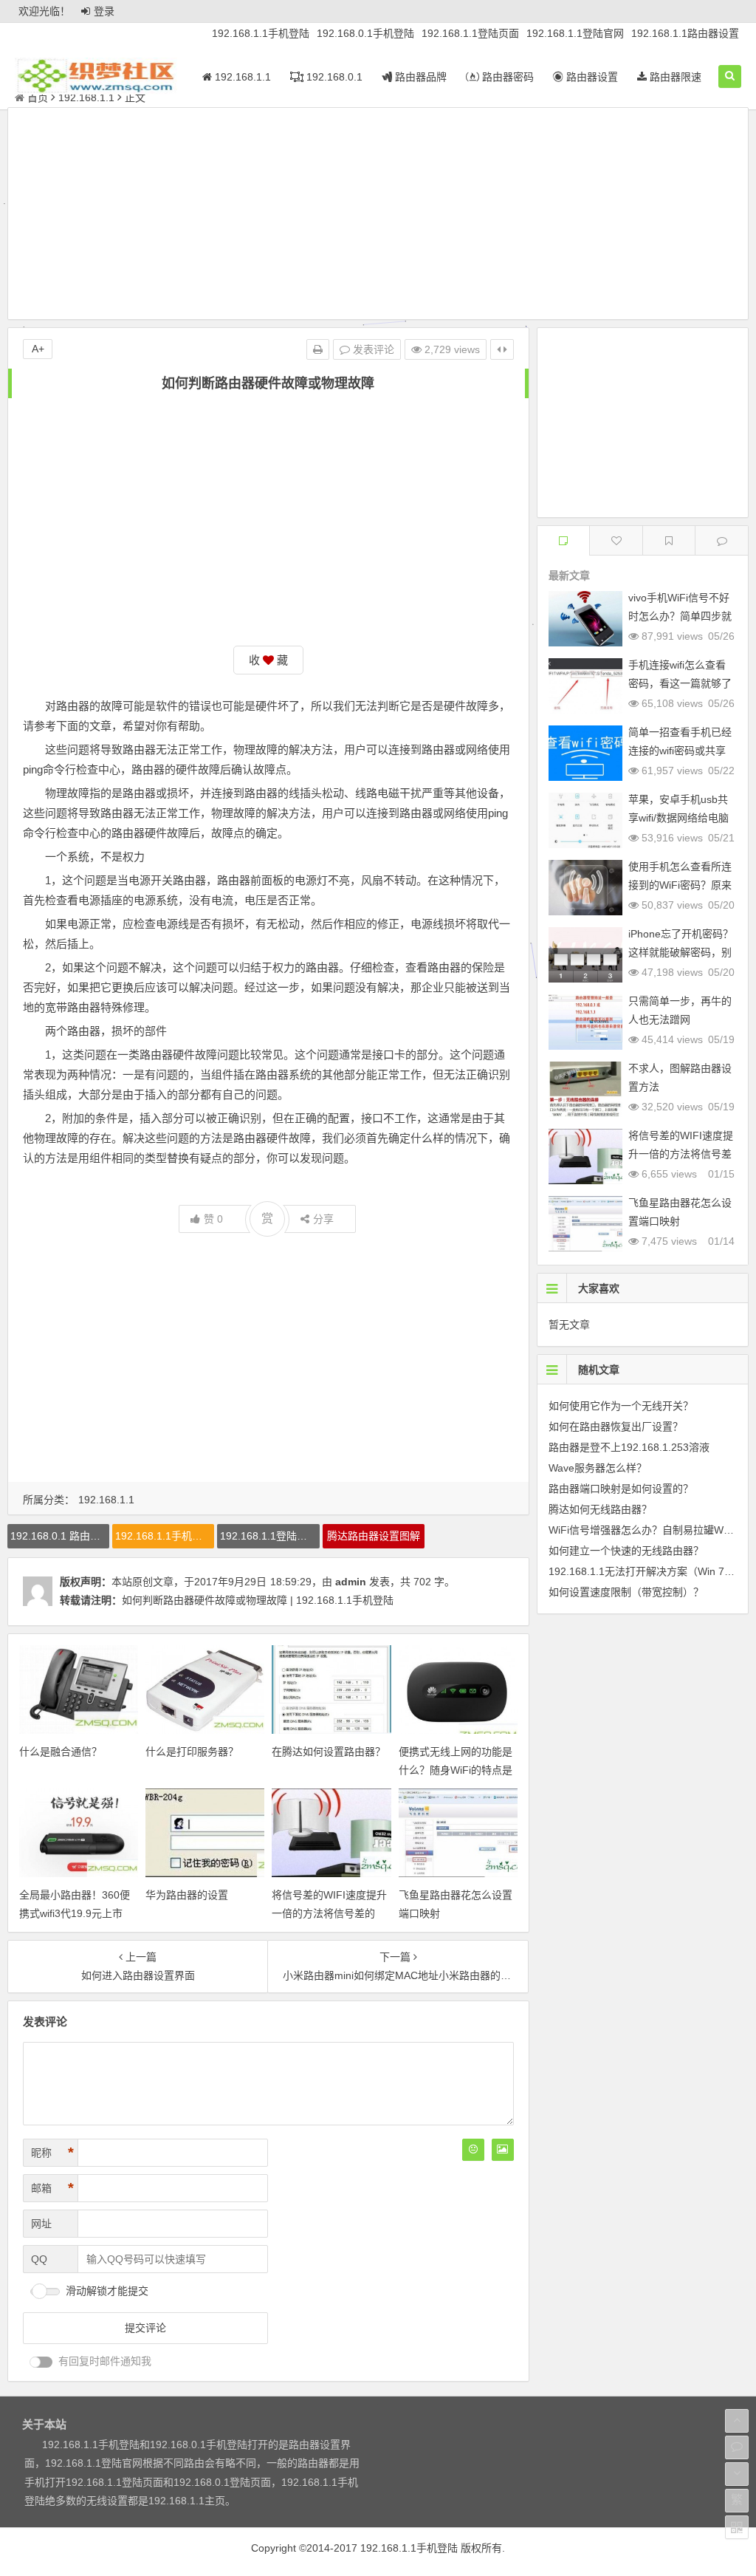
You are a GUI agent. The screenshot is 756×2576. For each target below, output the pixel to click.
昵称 (52, 2153)
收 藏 (268, 660)
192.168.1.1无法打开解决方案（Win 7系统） (652, 1571)
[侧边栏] (502, 349)
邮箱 (52, 2188)
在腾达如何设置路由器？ (329, 1752)
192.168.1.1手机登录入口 (165, 1536)
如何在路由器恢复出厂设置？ (616, 1427)
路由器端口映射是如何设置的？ (621, 1489)
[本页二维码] (737, 2527)
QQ (39, 2259)
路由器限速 (674, 77)
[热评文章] (616, 540)
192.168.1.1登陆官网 (575, 33)
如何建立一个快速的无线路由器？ (626, 1551)
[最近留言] (722, 540)
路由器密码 (506, 77)
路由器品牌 (419, 77)
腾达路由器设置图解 (374, 1536)
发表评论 (372, 349)
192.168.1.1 (241, 77)
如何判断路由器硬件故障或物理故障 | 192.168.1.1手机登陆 (258, 1600)
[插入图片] (503, 2150)
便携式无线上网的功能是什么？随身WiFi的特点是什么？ (456, 1770)
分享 (323, 1219)
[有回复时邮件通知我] (41, 2362)
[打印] (318, 349)
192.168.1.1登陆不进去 (269, 1536)
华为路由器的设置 (187, 1895)
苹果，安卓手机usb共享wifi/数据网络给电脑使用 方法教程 (678, 818)
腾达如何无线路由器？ (600, 1509)
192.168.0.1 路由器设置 (60, 1536)
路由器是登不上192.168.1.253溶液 (629, 1447)
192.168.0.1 (333, 77)
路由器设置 (591, 77)
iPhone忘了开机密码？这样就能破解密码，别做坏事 (681, 952)
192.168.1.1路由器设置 (685, 33)
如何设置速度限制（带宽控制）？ (626, 1592)
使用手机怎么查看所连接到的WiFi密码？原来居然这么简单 (680, 885)
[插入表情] (473, 2150)
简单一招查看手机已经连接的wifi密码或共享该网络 (680, 751)
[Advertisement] (378, 216)
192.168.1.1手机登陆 (261, 33)
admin (351, 1582)
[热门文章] (669, 540)
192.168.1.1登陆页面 (470, 33)
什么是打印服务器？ (192, 1752)
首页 (38, 98)
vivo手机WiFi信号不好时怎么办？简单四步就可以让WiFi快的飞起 (680, 616)
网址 (41, 2224)
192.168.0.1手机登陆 (365, 33)
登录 (104, 11)
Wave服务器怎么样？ (598, 1468)
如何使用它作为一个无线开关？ (621, 1406)
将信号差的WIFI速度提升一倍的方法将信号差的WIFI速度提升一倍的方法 (329, 1913)
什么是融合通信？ (61, 1752)
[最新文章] (564, 540)
